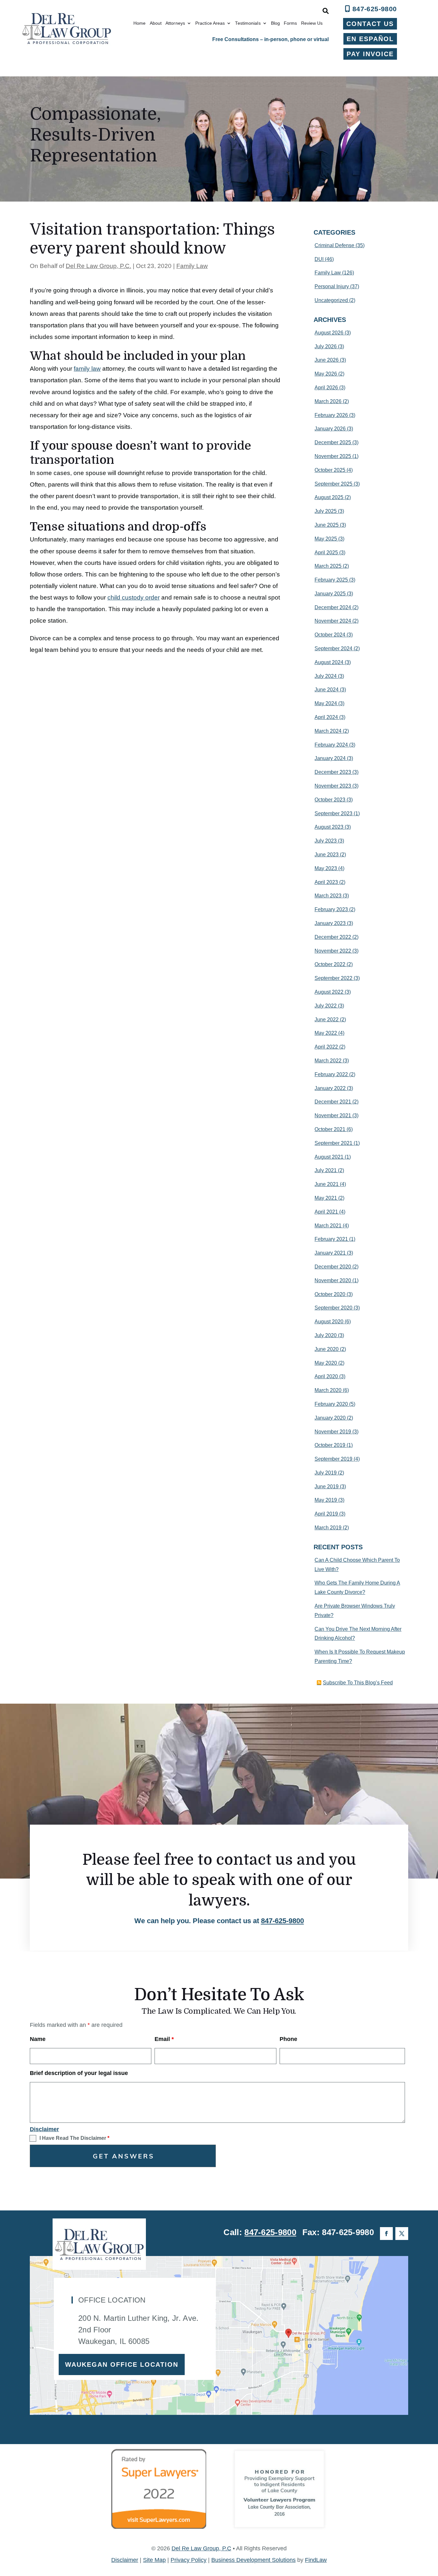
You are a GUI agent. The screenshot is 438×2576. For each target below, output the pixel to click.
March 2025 (328, 566)
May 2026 (326, 374)
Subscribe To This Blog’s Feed (358, 1683)
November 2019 (333, 1432)
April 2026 (326, 388)
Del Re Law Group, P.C (201, 2548)
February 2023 (331, 909)
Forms (291, 23)
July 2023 (326, 841)
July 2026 (326, 346)
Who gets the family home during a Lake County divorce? (357, 1587)
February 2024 (331, 745)
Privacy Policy (189, 2560)
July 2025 (326, 511)
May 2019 (326, 1500)
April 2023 (326, 882)
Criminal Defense (334, 245)
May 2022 (326, 1033)
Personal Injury (332, 286)
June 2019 (327, 1487)
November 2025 (333, 456)
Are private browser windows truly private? (355, 1611)
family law (87, 369)
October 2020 (330, 1294)
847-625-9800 (375, 9)
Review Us (312, 23)
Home (139, 23)
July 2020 (326, 1335)
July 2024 (326, 676)
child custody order (134, 597)
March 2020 (328, 1390)
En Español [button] (370, 39)
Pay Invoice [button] (370, 54)
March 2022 (328, 1061)
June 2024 (327, 690)
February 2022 (331, 1074)
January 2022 (330, 1088)
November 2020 (333, 1280)
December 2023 (333, 772)
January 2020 (330, 1418)
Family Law (192, 266)
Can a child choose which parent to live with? (357, 1565)
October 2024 (330, 635)
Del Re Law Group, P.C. (98, 266)
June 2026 (327, 360)
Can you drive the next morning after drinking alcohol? (358, 1634)
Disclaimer (44, 2129)
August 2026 (329, 333)
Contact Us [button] (370, 24)
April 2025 (326, 553)
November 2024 (333, 621)
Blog (275, 23)
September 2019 (333, 1459)
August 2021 (329, 1157)
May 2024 (326, 703)
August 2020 (329, 1322)
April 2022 (326, 1047)
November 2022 (333, 951)
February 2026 (331, 415)
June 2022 (327, 1020)
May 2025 (326, 539)
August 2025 (329, 497)
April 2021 (326, 1212)
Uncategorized (331, 300)
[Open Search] (326, 11)
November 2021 (333, 1115)
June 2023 (327, 855)
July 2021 (326, 1170)
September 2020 (333, 1308)
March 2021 (328, 1226)
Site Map (154, 2560)
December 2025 (333, 442)
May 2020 (326, 1363)
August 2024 (329, 662)
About (156, 23)
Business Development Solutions (253, 2560)
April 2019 (326, 1514)
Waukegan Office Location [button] (122, 2364)
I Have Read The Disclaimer (74, 2138)
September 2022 (333, 978)
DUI (319, 259)
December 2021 (333, 1102)
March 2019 (328, 1528)
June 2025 (327, 525)
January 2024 (330, 758)
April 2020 (326, 1376)
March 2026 (328, 401)
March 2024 (328, 731)
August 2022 (329, 992)
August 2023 (329, 827)
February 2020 (331, 1404)
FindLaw (316, 2560)
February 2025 (331, 580)
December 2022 (333, 937)
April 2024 (326, 717)
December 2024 (333, 607)
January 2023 (330, 923)
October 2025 (330, 470)
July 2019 (326, 1473)
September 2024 (333, 648)
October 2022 (330, 964)
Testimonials (248, 23)
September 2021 (333, 1143)
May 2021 (326, 1198)
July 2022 (326, 1006)
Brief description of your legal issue (79, 2073)
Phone (288, 2039)
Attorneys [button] (175, 23)
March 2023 (328, 896)
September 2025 (333, 484)
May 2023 (326, 868)
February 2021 (331, 1239)
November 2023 (333, 786)
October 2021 (330, 1129)
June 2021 (327, 1184)
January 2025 (330, 594)
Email (164, 2039)
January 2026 (330, 429)
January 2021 (330, 1253)
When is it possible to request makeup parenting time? (360, 1656)
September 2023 (333, 813)
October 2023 (330, 800)
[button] (432, 2529)
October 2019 (330, 1445)
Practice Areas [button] (210, 23)
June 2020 (327, 1349)
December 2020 (333, 1267)
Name (38, 2039)
